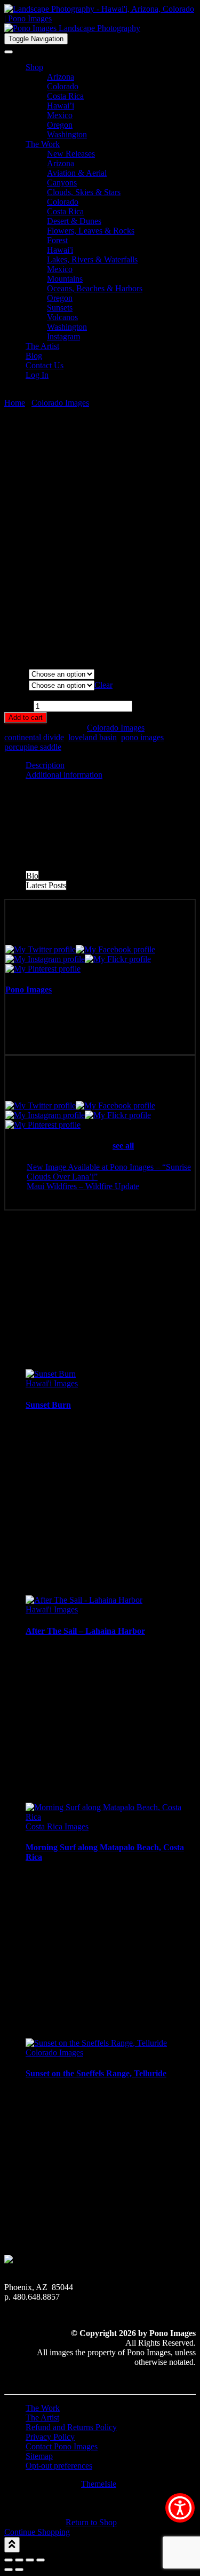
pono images (142, 737)
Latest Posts (46, 885)
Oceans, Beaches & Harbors (95, 288)
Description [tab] (45, 765)
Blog (34, 356)
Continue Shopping (37, 2532)
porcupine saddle (33, 747)
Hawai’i (61, 106)
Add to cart (26, 717)
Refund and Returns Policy (71, 2427)
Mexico (60, 115)
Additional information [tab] (64, 775)
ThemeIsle (99, 2484)
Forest (57, 240)
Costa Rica (65, 96)
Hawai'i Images (52, 1383)
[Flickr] (118, 959)
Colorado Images (60, 403)
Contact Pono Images (62, 2446)
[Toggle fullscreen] (19, 2560)
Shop (34, 67)
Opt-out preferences (59, 2466)
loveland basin (93, 737)
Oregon (60, 125)
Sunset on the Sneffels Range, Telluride (96, 2073)
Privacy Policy (50, 2437)
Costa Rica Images (57, 1826)
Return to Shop (91, 2522)
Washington (67, 134)
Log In (37, 375)
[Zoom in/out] (9, 2560)
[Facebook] (115, 949)
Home (15, 403)
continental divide (34, 737)
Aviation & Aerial (77, 173)
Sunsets (60, 308)
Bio (32, 876)
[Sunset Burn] (51, 1374)
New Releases (71, 154)
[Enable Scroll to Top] (12, 2545)
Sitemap (39, 2456)
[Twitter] (41, 949)
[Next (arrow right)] (19, 2570)
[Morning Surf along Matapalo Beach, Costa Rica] (111, 1817)
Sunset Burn (48, 1405)
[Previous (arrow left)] (9, 2570)
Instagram (63, 336)
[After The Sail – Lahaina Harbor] (84, 1600)
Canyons (62, 183)
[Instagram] (45, 959)
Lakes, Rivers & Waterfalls (92, 259)
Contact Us (45, 365)
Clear (103, 685)
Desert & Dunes (74, 221)
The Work (43, 144)
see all (123, 1146)
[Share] (30, 2560)
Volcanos (62, 317)
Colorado (63, 86)
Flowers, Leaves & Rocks (91, 231)
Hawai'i (60, 250)
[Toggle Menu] (9, 52)
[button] (180, 2508)
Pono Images (29, 990)
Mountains (65, 279)
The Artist (42, 346)
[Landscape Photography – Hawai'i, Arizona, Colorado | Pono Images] (100, 23)
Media (16, 674)
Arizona (61, 77)
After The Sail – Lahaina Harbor (85, 1631)
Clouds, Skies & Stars (84, 192)
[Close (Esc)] (41, 2560)
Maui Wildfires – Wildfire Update (83, 1186)
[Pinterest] (43, 969)
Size (16, 685)
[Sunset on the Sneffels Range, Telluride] (96, 2043)
